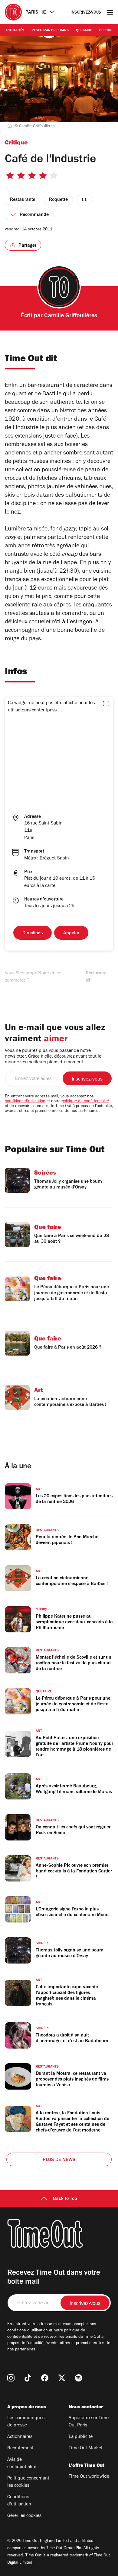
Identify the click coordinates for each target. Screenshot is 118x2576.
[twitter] (62, 2378)
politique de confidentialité (85, 1102)
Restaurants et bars (50, 31)
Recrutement (20, 2448)
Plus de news (59, 2160)
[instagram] (11, 2378)
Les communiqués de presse (26, 2422)
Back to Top (65, 2199)
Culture (106, 31)
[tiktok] (28, 2378)
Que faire (84, 31)
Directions (33, 933)
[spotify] (79, 2378)
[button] (106, 704)
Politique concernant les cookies (28, 2482)
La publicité (81, 2437)
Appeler (71, 933)
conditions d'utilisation (25, 1102)
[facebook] (45, 2378)
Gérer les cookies (24, 2516)
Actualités (15, 31)
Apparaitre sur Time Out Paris (89, 2422)
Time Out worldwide (89, 2477)
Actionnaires (20, 2437)
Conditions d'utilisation (19, 2501)
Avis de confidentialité (22, 2464)
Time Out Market (86, 2448)
